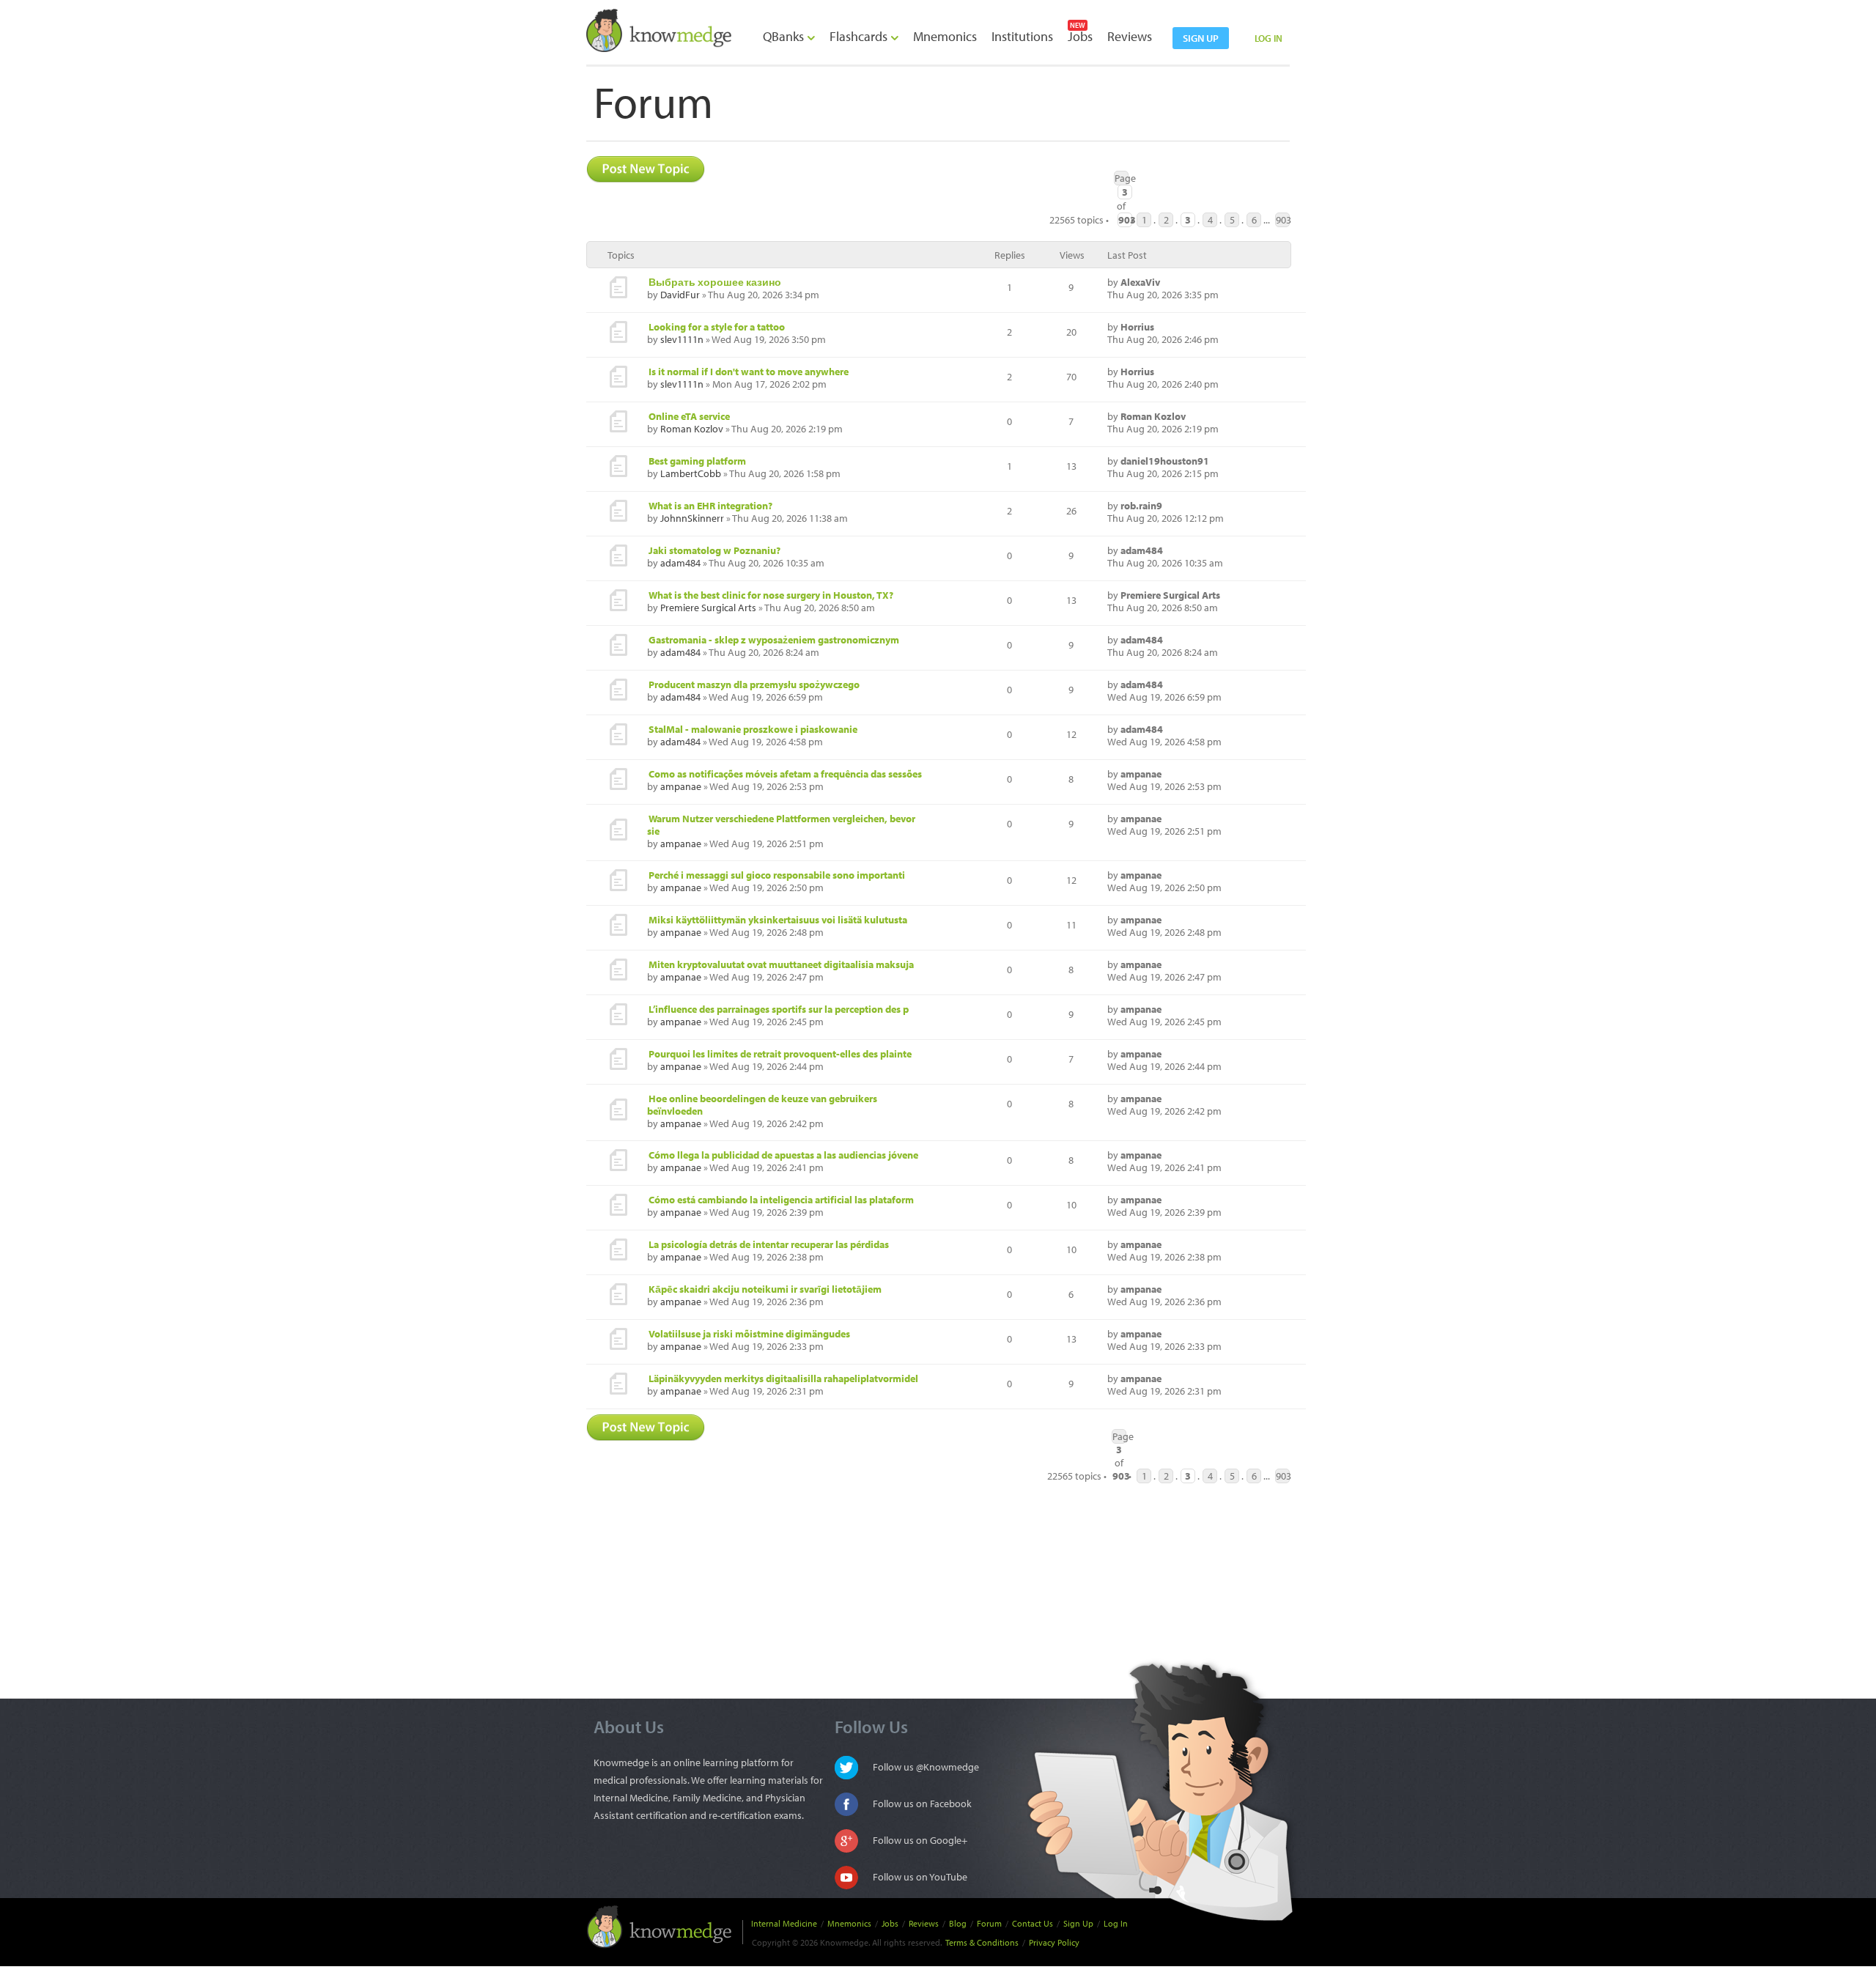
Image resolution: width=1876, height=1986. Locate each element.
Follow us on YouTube (920, 1877)
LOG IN (1268, 38)
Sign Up (1078, 1923)
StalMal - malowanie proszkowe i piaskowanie (753, 729)
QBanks (785, 36)
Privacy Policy (1054, 1942)
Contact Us (1033, 1923)
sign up (1201, 38)
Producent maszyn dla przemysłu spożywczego (754, 684)
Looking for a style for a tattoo (717, 327)
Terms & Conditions (982, 1942)
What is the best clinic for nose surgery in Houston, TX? (771, 595)
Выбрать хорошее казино (715, 282)
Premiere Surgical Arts (708, 608)
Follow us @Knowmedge (926, 1767)
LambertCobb (691, 473)
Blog (958, 1923)
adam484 (680, 563)
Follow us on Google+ (920, 1840)
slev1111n (682, 339)
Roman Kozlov (692, 429)
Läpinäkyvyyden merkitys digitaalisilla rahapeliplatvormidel (783, 1378)
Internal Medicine (784, 1923)
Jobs (1080, 36)
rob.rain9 (1141, 506)
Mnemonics (945, 36)
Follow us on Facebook (922, 1804)
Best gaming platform (697, 461)
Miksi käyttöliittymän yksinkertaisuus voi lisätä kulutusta (778, 920)
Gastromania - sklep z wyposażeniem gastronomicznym (774, 640)
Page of (1122, 178)
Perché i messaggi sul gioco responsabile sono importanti (777, 875)
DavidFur (680, 295)
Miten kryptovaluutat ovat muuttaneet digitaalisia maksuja (781, 964)
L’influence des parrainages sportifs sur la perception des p (779, 1009)
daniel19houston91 (1165, 461)
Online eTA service (689, 416)
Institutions (1022, 36)
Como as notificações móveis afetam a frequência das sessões (785, 774)
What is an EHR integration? (710, 506)
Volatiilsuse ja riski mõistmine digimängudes (749, 1334)
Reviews (1130, 36)
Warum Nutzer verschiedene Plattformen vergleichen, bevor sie (781, 825)
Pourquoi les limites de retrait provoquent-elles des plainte (780, 1054)
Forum (989, 1923)
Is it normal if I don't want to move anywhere (749, 372)
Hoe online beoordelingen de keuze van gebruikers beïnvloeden (762, 1105)
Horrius (1137, 327)
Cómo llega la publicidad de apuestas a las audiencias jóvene (783, 1155)
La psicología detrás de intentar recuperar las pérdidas (769, 1244)
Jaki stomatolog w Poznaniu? (714, 550)
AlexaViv (1140, 282)
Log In (1116, 1923)
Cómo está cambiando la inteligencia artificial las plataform (781, 1200)
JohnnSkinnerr (692, 518)
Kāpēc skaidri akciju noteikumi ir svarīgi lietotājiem (765, 1289)
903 (1283, 220)
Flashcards (860, 36)
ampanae (681, 786)
